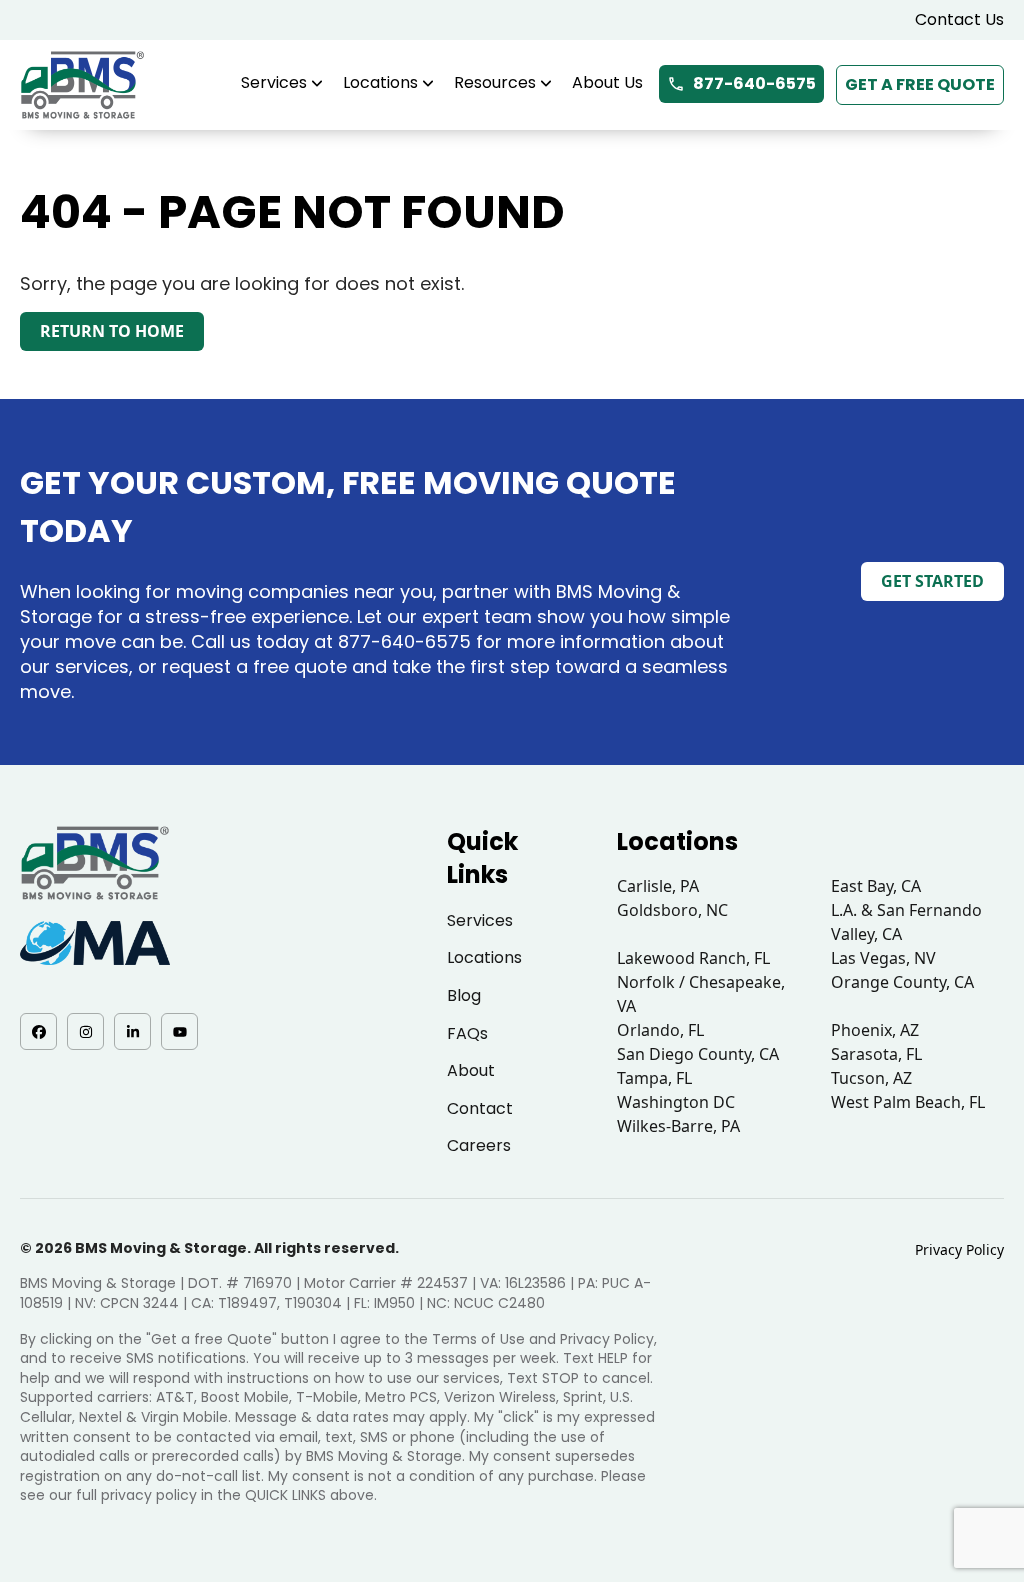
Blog (464, 995)
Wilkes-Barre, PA (678, 1126)
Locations (380, 82)
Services (274, 82)
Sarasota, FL (876, 1054)
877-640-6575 (754, 83)
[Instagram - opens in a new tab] (85, 1031)
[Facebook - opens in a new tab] (38, 1031)
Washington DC (676, 1102)
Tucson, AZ (871, 1078)
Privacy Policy (959, 1249)
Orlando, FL (660, 1030)
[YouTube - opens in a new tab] (179, 1031)
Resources (495, 82)
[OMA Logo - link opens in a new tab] (95, 943)
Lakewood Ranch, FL (693, 958)
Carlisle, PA (658, 886)
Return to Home (112, 331)
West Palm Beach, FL (908, 1102)
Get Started (932, 581)
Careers (479, 1145)
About (471, 1070)
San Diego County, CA (698, 1054)
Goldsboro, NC (672, 910)
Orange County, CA (902, 982)
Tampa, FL (654, 1078)
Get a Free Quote (920, 84)
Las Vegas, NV (883, 958)
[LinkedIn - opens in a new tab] (132, 1031)
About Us (607, 82)
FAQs (467, 1033)
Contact (480, 1108)
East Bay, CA (876, 886)
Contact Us (959, 19)
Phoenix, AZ (875, 1030)
